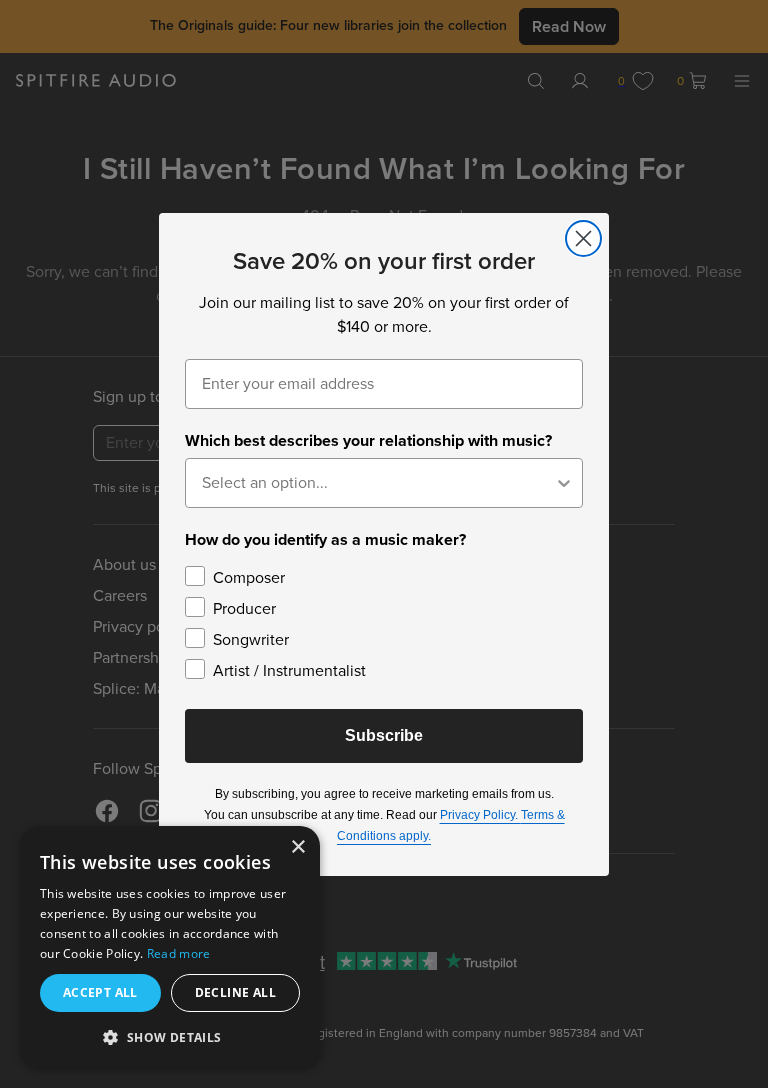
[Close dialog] (583, 238)
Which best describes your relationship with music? (368, 440)
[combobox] (378, 483)
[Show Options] (564, 483)
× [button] (297, 847)
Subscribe (384, 735)
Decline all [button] (235, 992)
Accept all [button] (100, 992)
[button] (170, 1036)
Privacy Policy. (480, 815)
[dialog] (170, 947)
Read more (179, 953)
